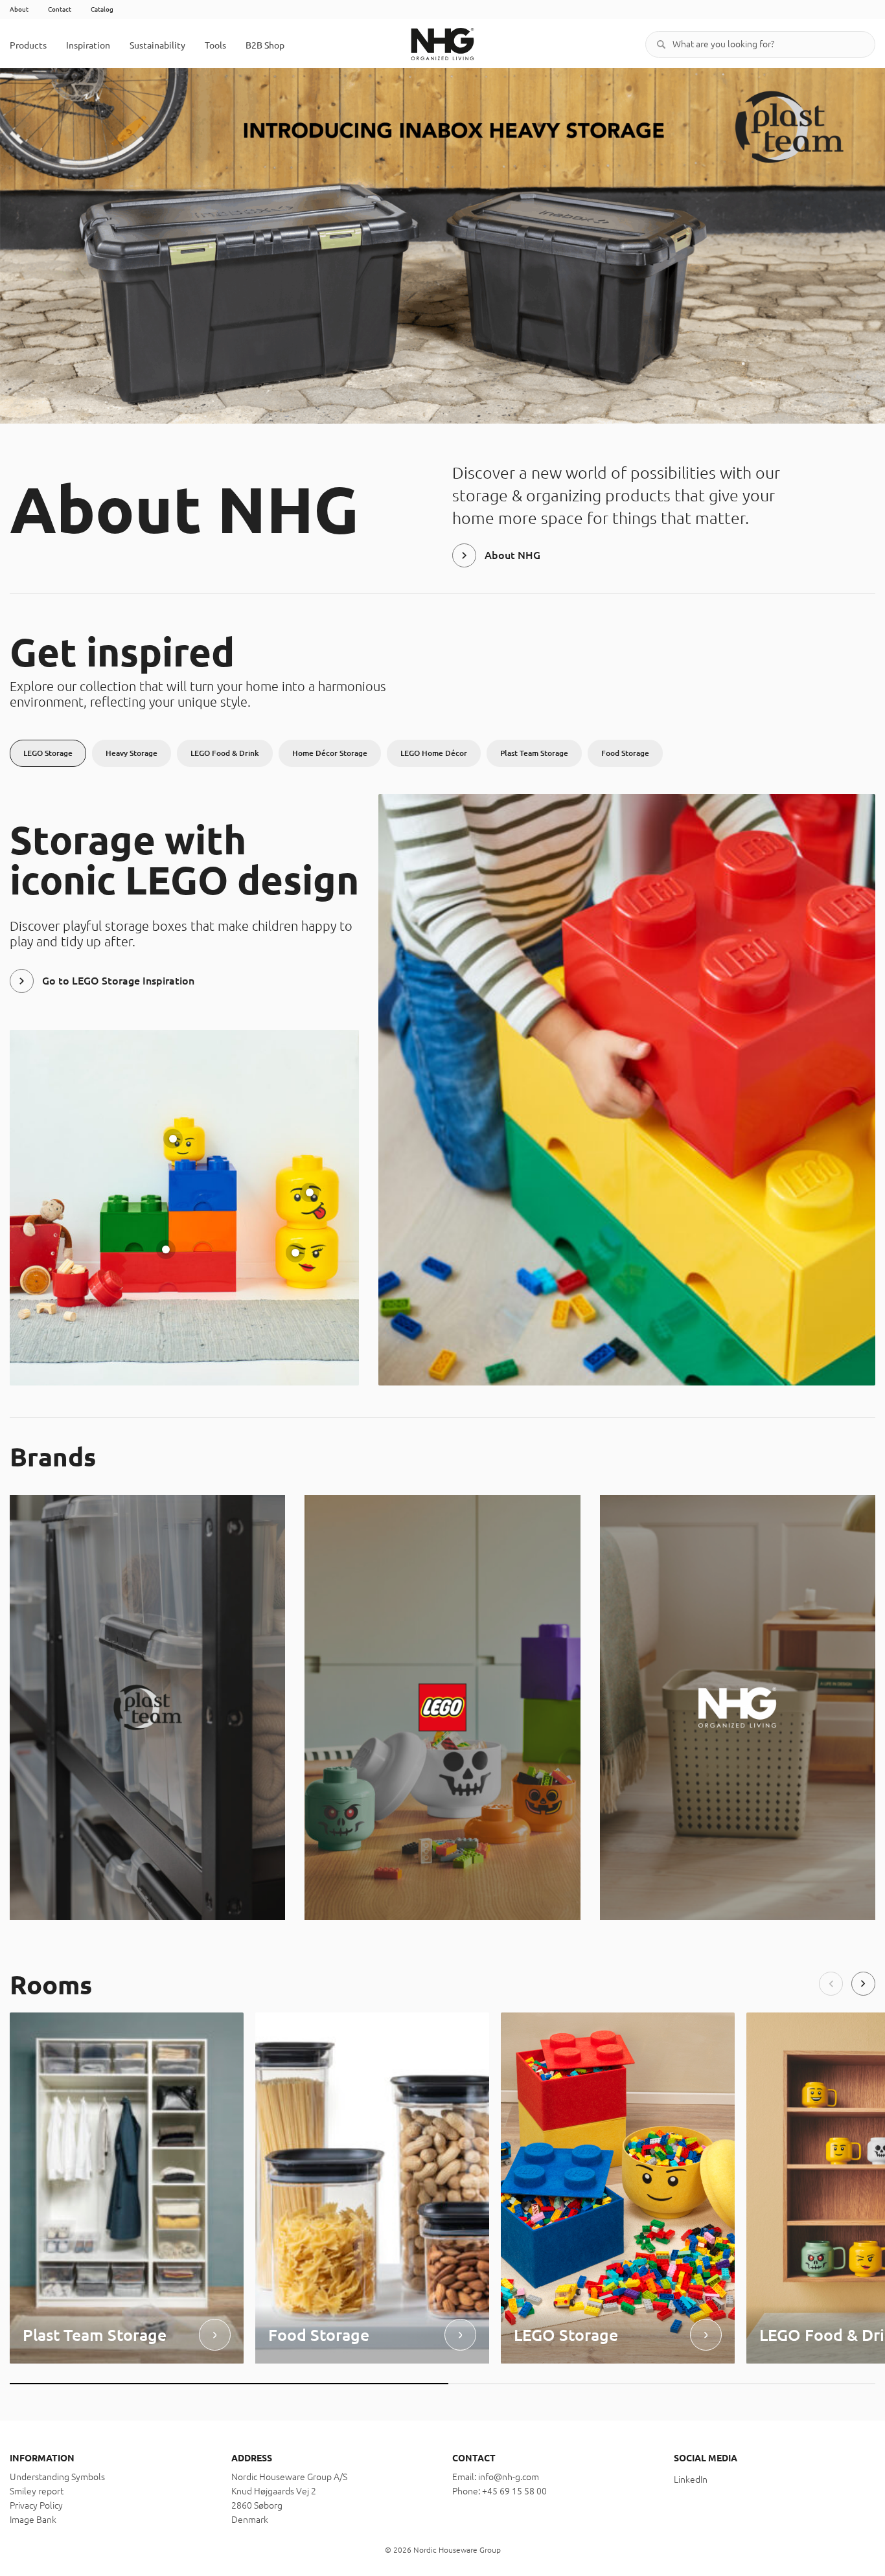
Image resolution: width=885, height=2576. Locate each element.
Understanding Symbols (57, 2477)
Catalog (102, 9)
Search (661, 44)
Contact (60, 9)
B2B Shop (265, 45)
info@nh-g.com (509, 2477)
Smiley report (37, 2491)
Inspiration (88, 45)
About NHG (512, 555)
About (19, 9)
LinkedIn (691, 2479)
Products (28, 45)
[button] (831, 1984)
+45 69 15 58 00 (514, 2491)
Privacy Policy (36, 2505)
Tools (215, 45)
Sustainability (157, 45)
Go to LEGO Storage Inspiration (118, 981)
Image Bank (33, 2520)
